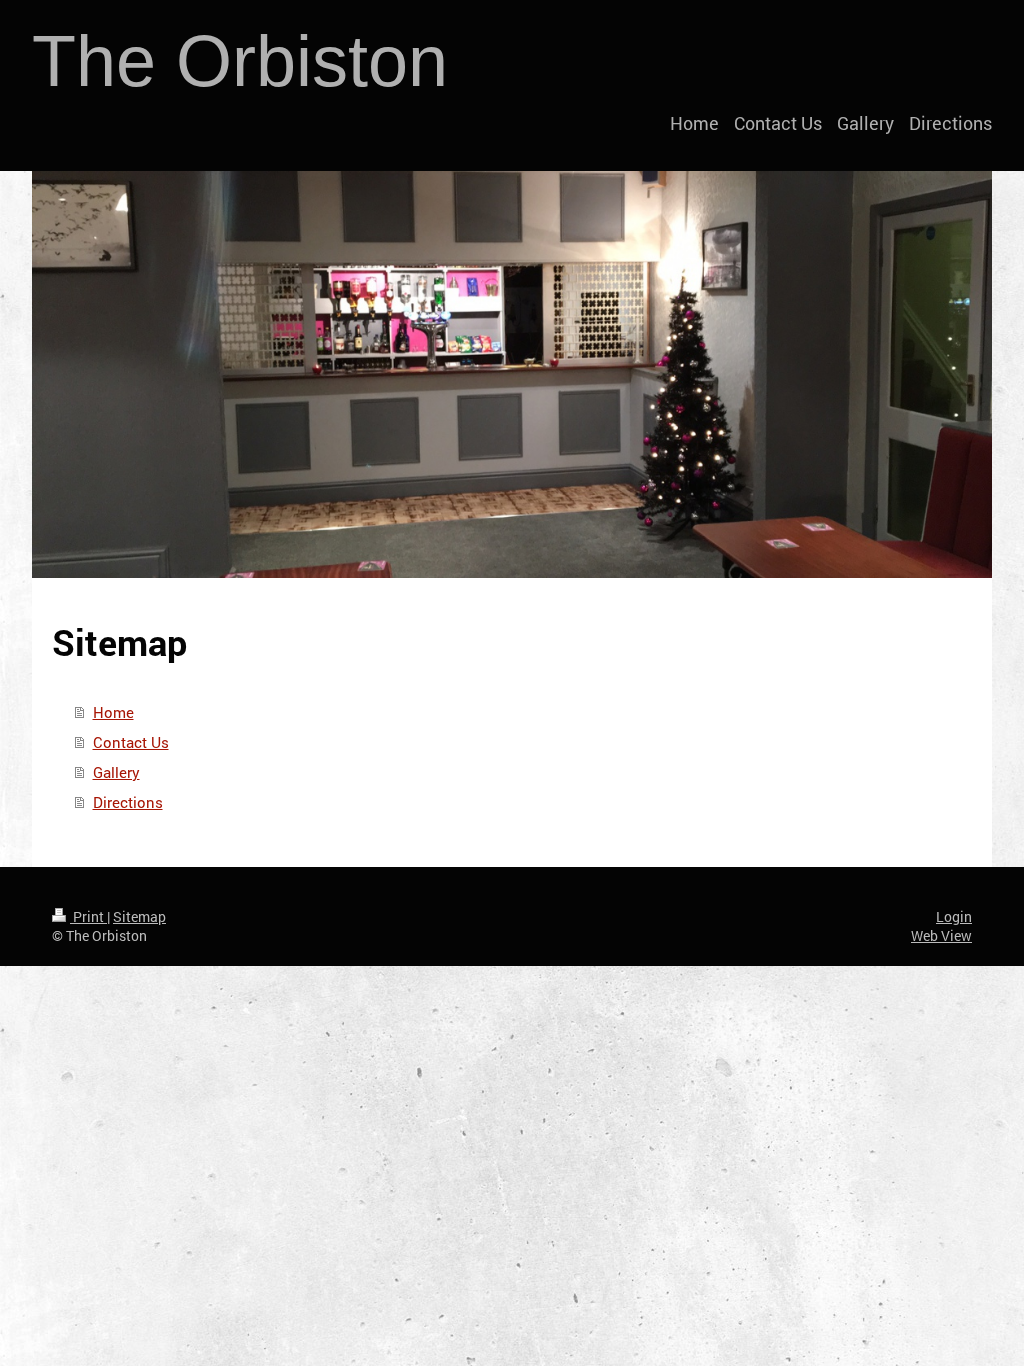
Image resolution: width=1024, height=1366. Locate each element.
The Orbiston (240, 61)
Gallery (116, 772)
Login (954, 916)
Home (113, 712)
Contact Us (131, 742)
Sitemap (139, 916)
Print (88, 916)
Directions (128, 802)
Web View (941, 935)
